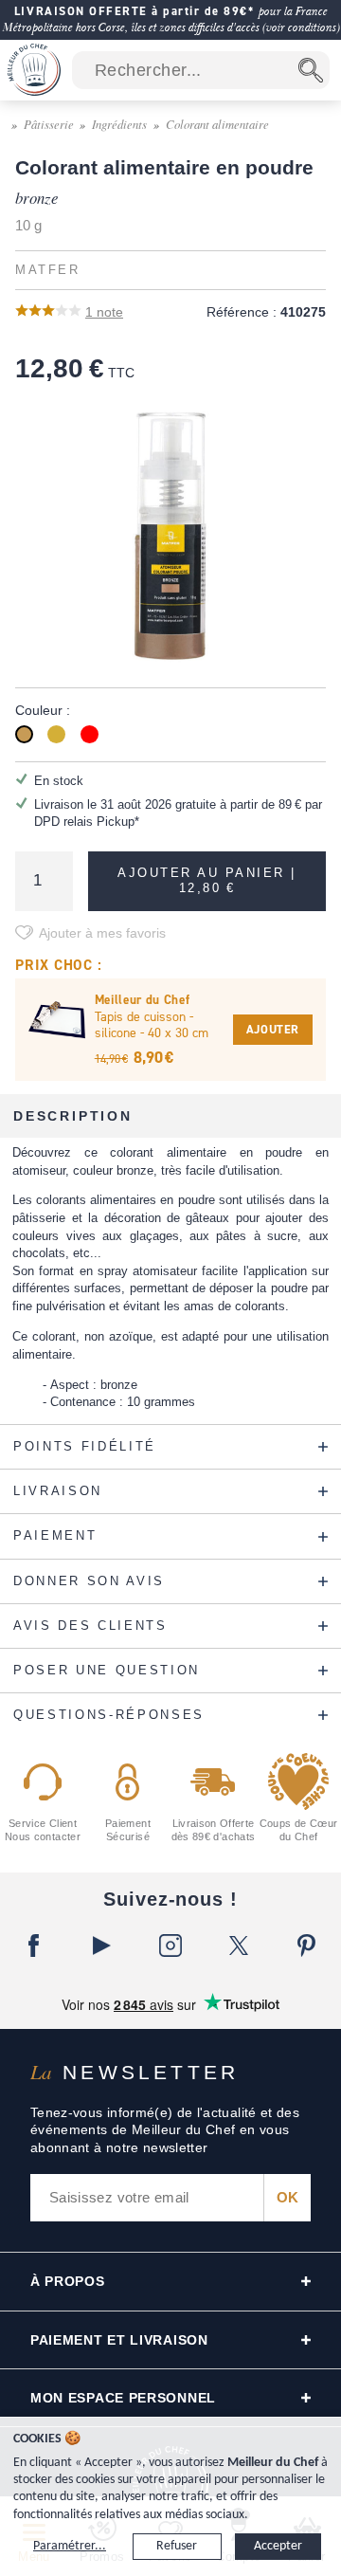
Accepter (278, 2546)
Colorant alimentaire (217, 124)
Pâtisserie (49, 124)
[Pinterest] (307, 1946)
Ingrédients (119, 124)
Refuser (177, 2546)
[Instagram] (170, 1946)
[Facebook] (34, 1946)
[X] (239, 1946)
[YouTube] (102, 1946)
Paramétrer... (70, 2546)
